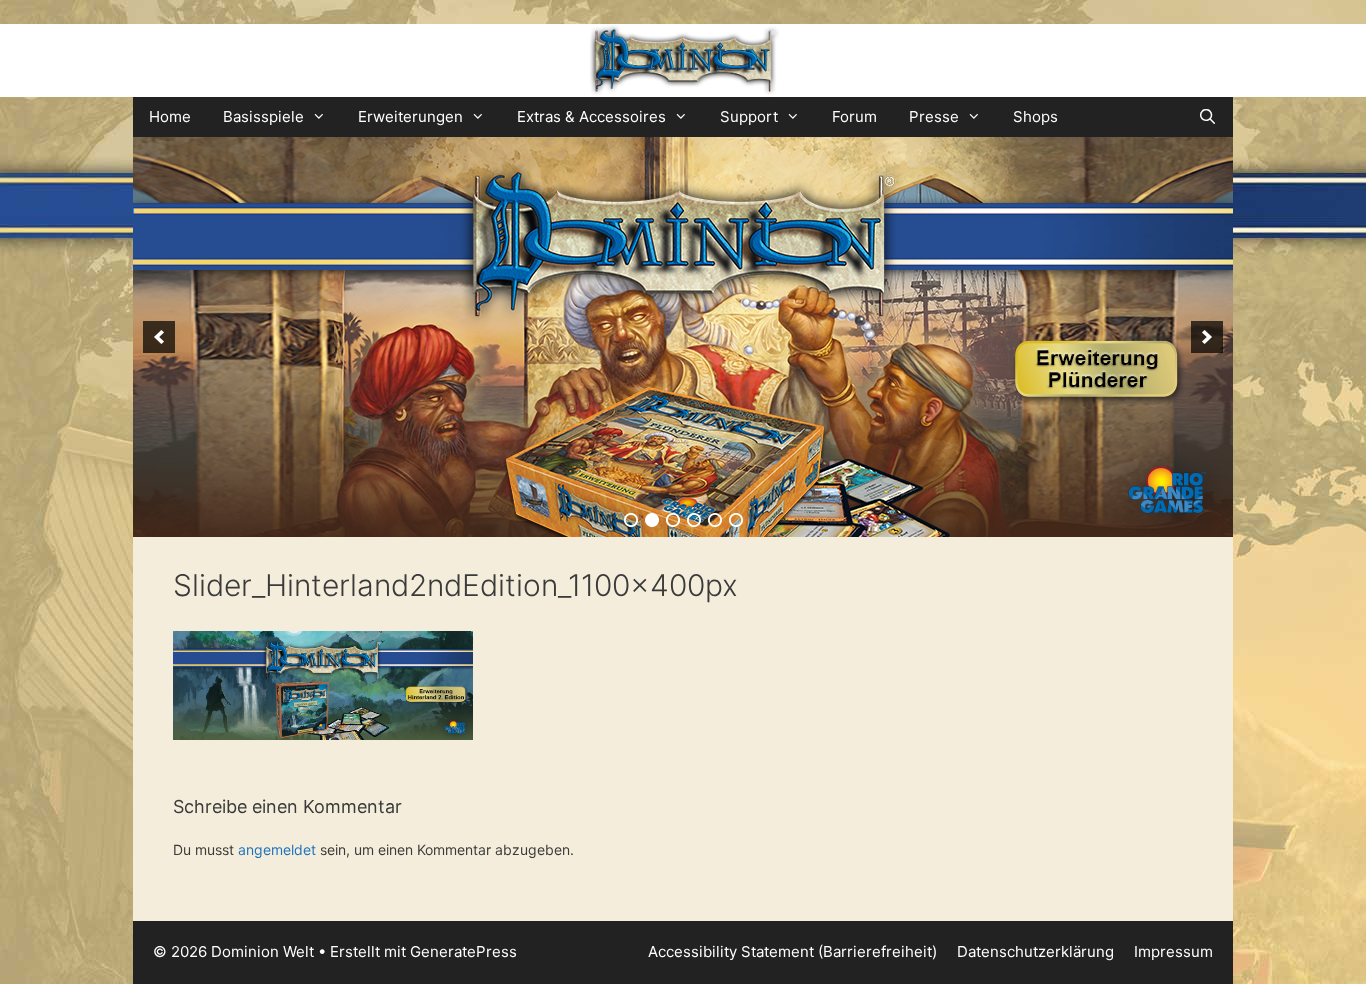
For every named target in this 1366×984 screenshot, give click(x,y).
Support (749, 116)
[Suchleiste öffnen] (1207, 117)
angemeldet (277, 849)
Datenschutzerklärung (1035, 951)
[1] (631, 520)
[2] (652, 520)
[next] (1207, 337)
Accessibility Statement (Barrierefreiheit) (792, 951)
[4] (694, 520)
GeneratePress (463, 951)
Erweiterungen (410, 116)
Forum (854, 116)
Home (170, 116)
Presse (934, 116)
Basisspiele (263, 116)
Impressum (1173, 951)
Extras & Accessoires (591, 116)
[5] (715, 520)
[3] (673, 520)
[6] (736, 520)
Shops (1035, 116)
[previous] (159, 337)
